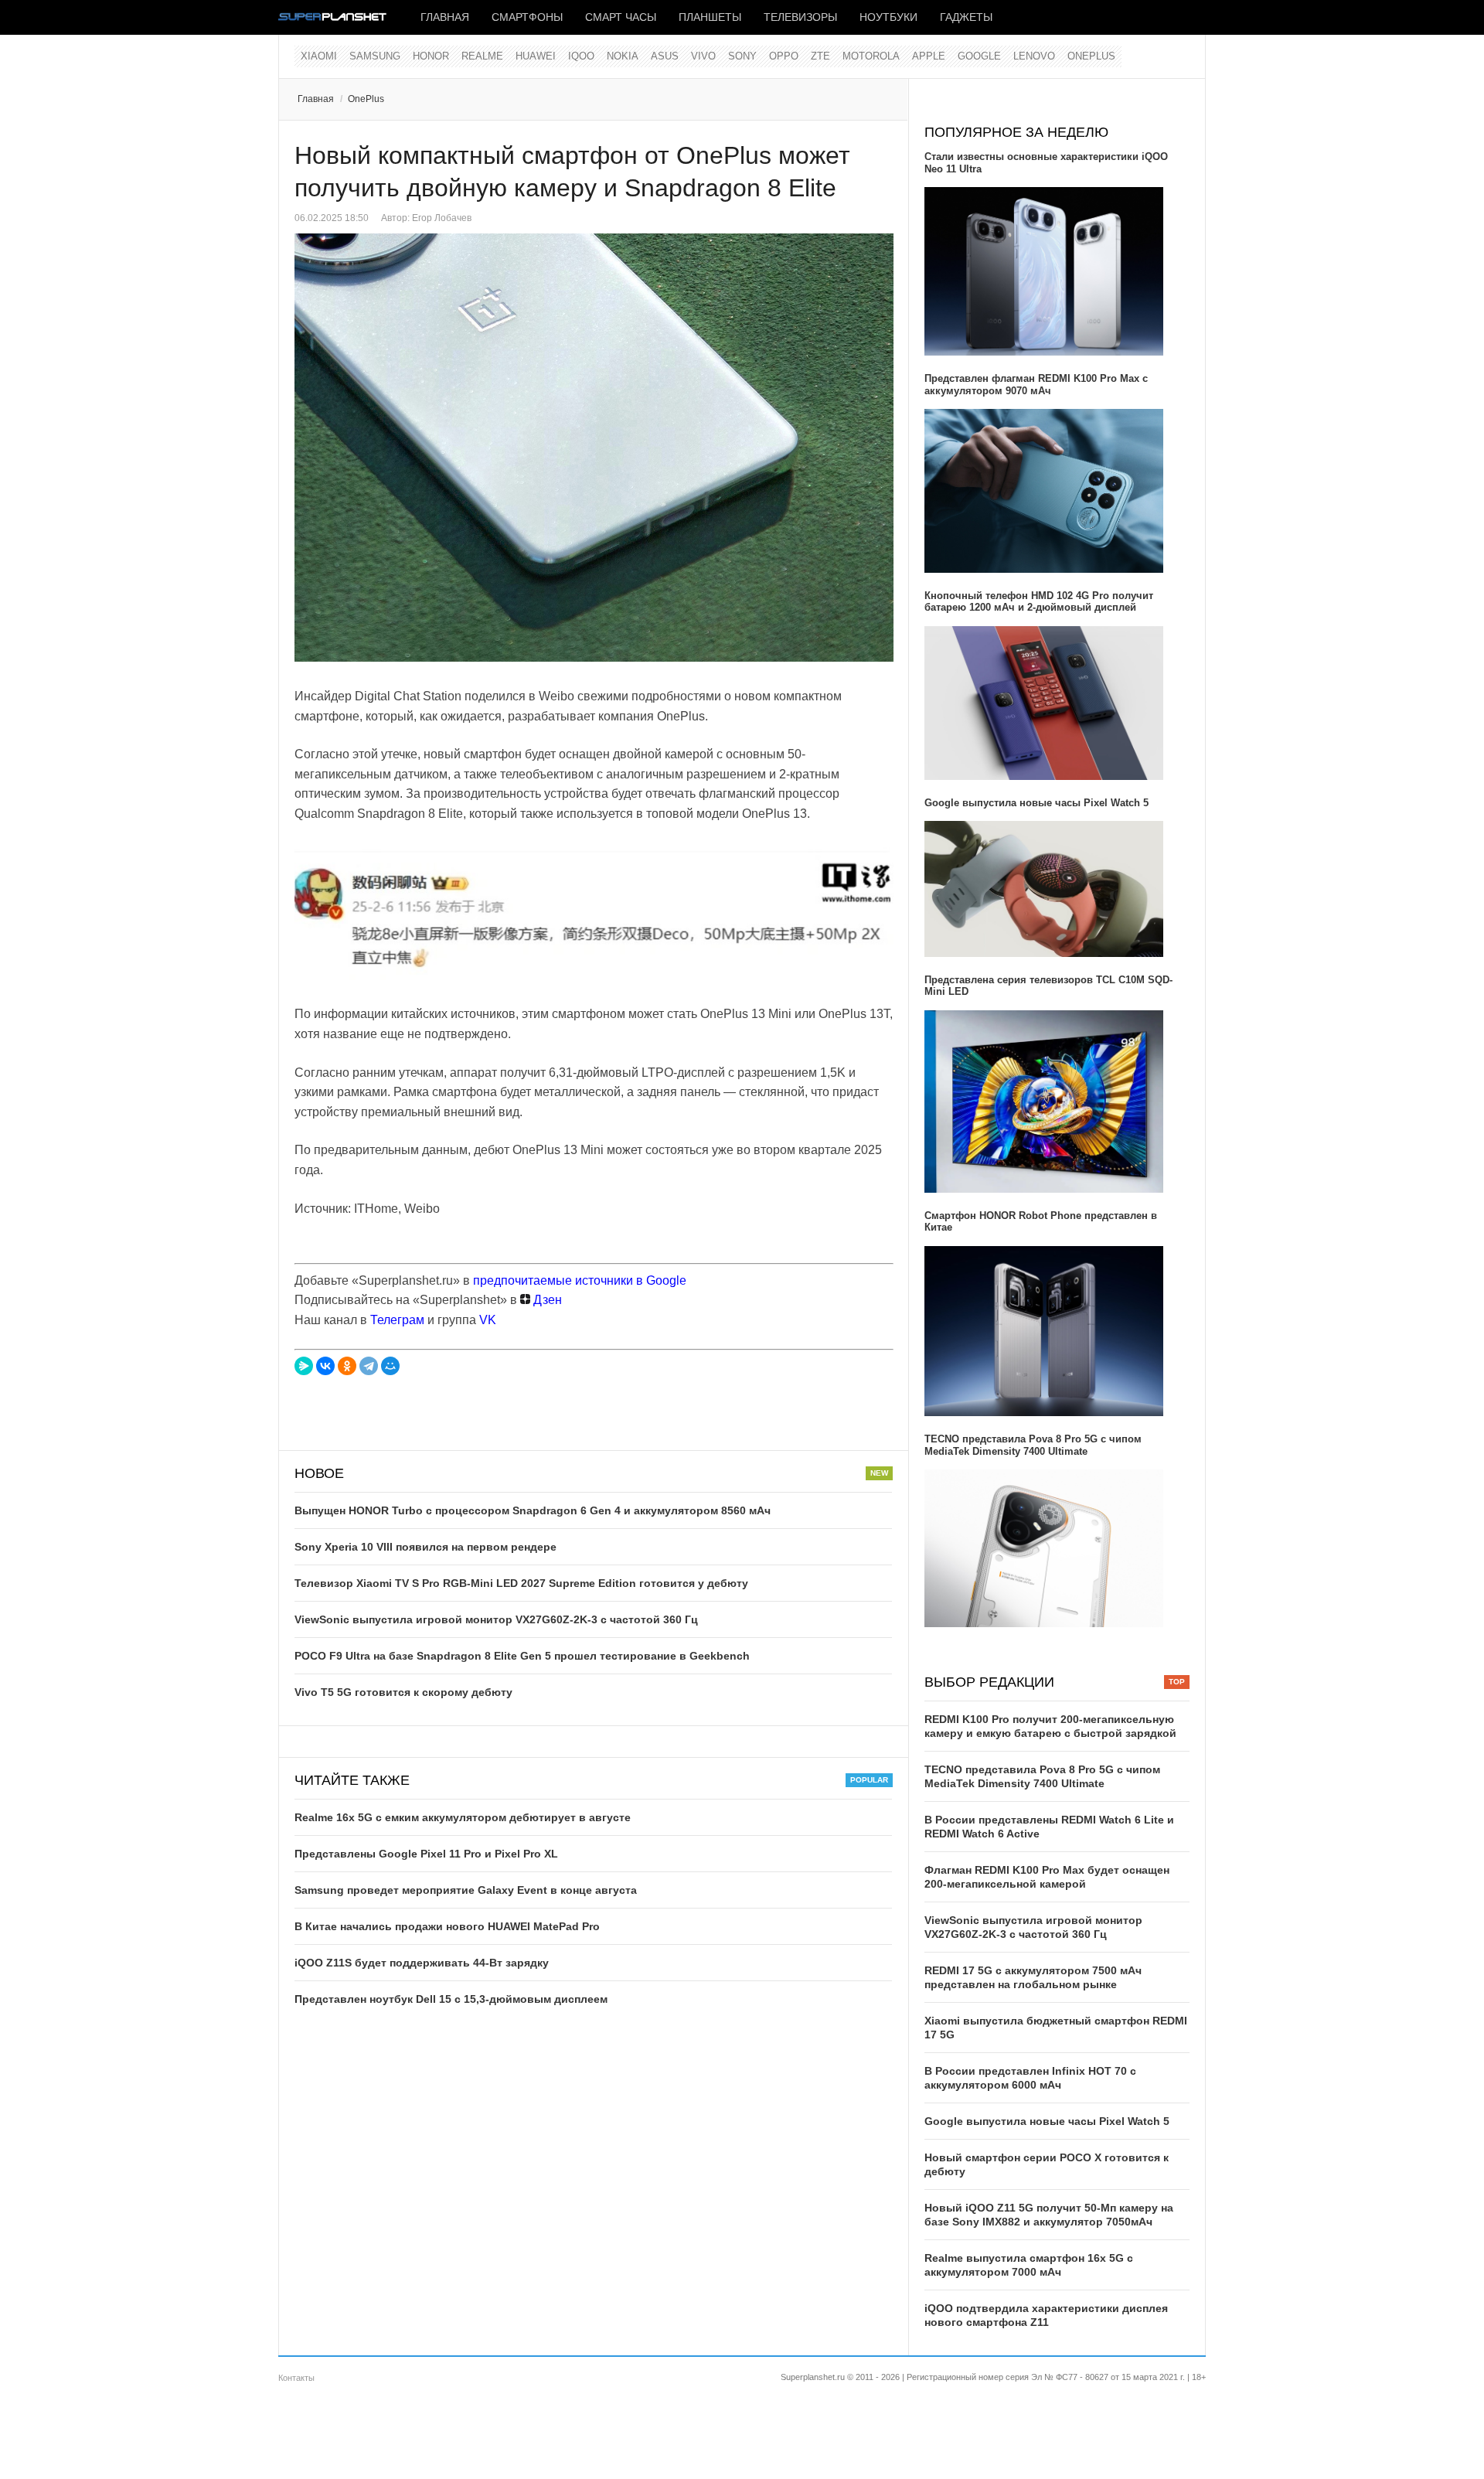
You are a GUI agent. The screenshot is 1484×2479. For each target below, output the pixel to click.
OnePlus (1091, 56)
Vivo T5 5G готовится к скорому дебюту (403, 1692)
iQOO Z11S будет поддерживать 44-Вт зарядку (422, 1963)
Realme (482, 56)
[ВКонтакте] (325, 1366)
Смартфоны (527, 17)
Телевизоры (800, 17)
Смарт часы (621, 17)
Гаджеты (966, 17)
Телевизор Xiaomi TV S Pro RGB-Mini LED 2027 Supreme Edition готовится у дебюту (521, 1583)
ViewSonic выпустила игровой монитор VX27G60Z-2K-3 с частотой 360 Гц (496, 1619)
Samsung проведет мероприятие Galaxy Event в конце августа (466, 1890)
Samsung (375, 56)
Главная (445, 17)
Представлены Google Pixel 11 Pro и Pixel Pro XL (426, 1854)
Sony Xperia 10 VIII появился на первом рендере (425, 1547)
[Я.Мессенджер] (304, 1366)
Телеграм (397, 1320)
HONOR (431, 56)
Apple (929, 56)
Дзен (546, 1300)
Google (979, 56)
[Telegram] (369, 1366)
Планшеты (710, 17)
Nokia (623, 56)
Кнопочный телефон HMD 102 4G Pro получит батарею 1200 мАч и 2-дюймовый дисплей (1039, 602)
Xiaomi (319, 56)
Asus (665, 56)
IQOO (581, 56)
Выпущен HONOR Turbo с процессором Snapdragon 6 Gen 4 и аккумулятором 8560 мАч (533, 1510)
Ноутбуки (888, 17)
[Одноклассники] (347, 1366)
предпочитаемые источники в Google (580, 1280)
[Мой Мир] (390, 1366)
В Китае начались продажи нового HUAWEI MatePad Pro (447, 1926)
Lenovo (1034, 56)
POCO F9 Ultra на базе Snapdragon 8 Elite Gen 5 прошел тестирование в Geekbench (522, 1656)
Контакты (296, 2378)
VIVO (703, 56)
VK (488, 1320)
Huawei (536, 56)
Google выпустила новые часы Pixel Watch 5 (1036, 803)
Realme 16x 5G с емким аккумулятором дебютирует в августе (463, 1817)
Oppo (784, 56)
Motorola (871, 56)
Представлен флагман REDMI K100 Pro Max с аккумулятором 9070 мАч (1036, 385)
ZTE (820, 56)
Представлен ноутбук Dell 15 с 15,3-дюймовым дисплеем (451, 1999)
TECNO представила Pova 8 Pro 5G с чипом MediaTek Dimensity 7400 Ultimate (1033, 1445)
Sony (742, 56)
